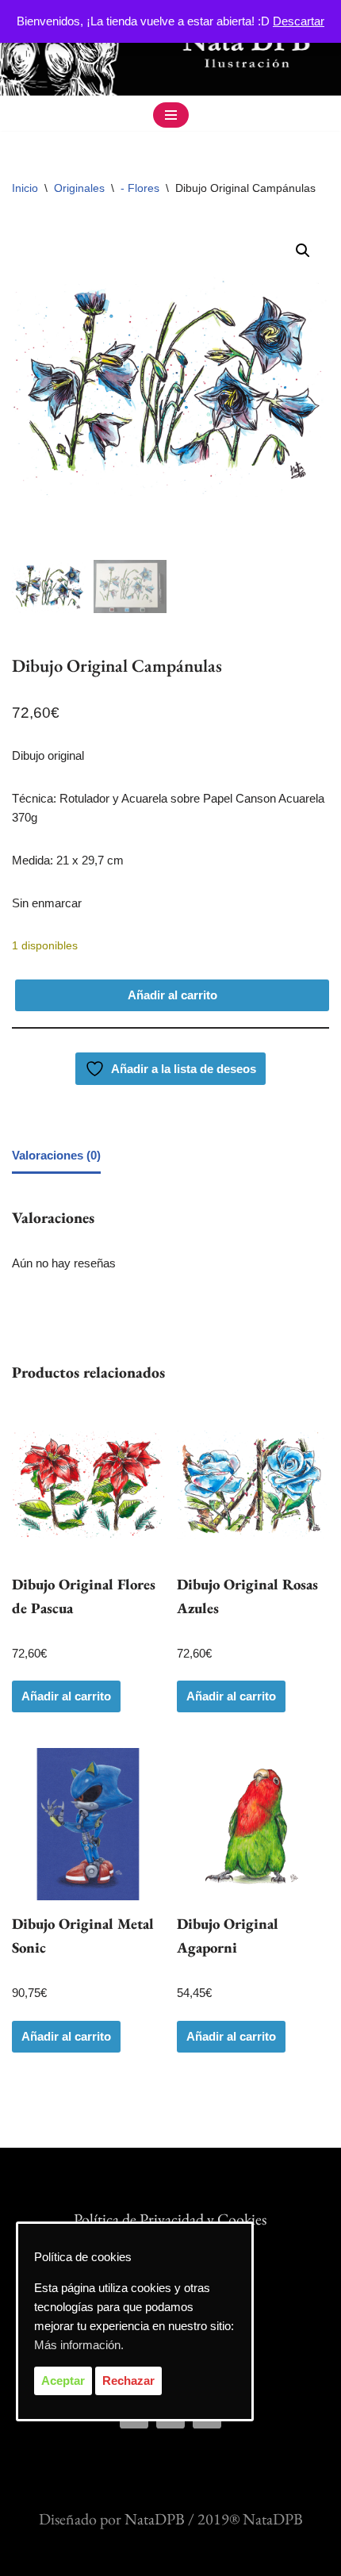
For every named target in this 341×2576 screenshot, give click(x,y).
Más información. (79, 2345)
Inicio (25, 188)
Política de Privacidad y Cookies (170, 2219)
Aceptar (63, 2380)
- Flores (140, 188)
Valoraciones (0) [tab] (56, 1155)
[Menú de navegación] (171, 115)
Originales (79, 188)
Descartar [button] (299, 21)
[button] (303, 251)
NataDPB (155, 2519)
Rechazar (128, 2380)
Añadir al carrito (172, 995)
